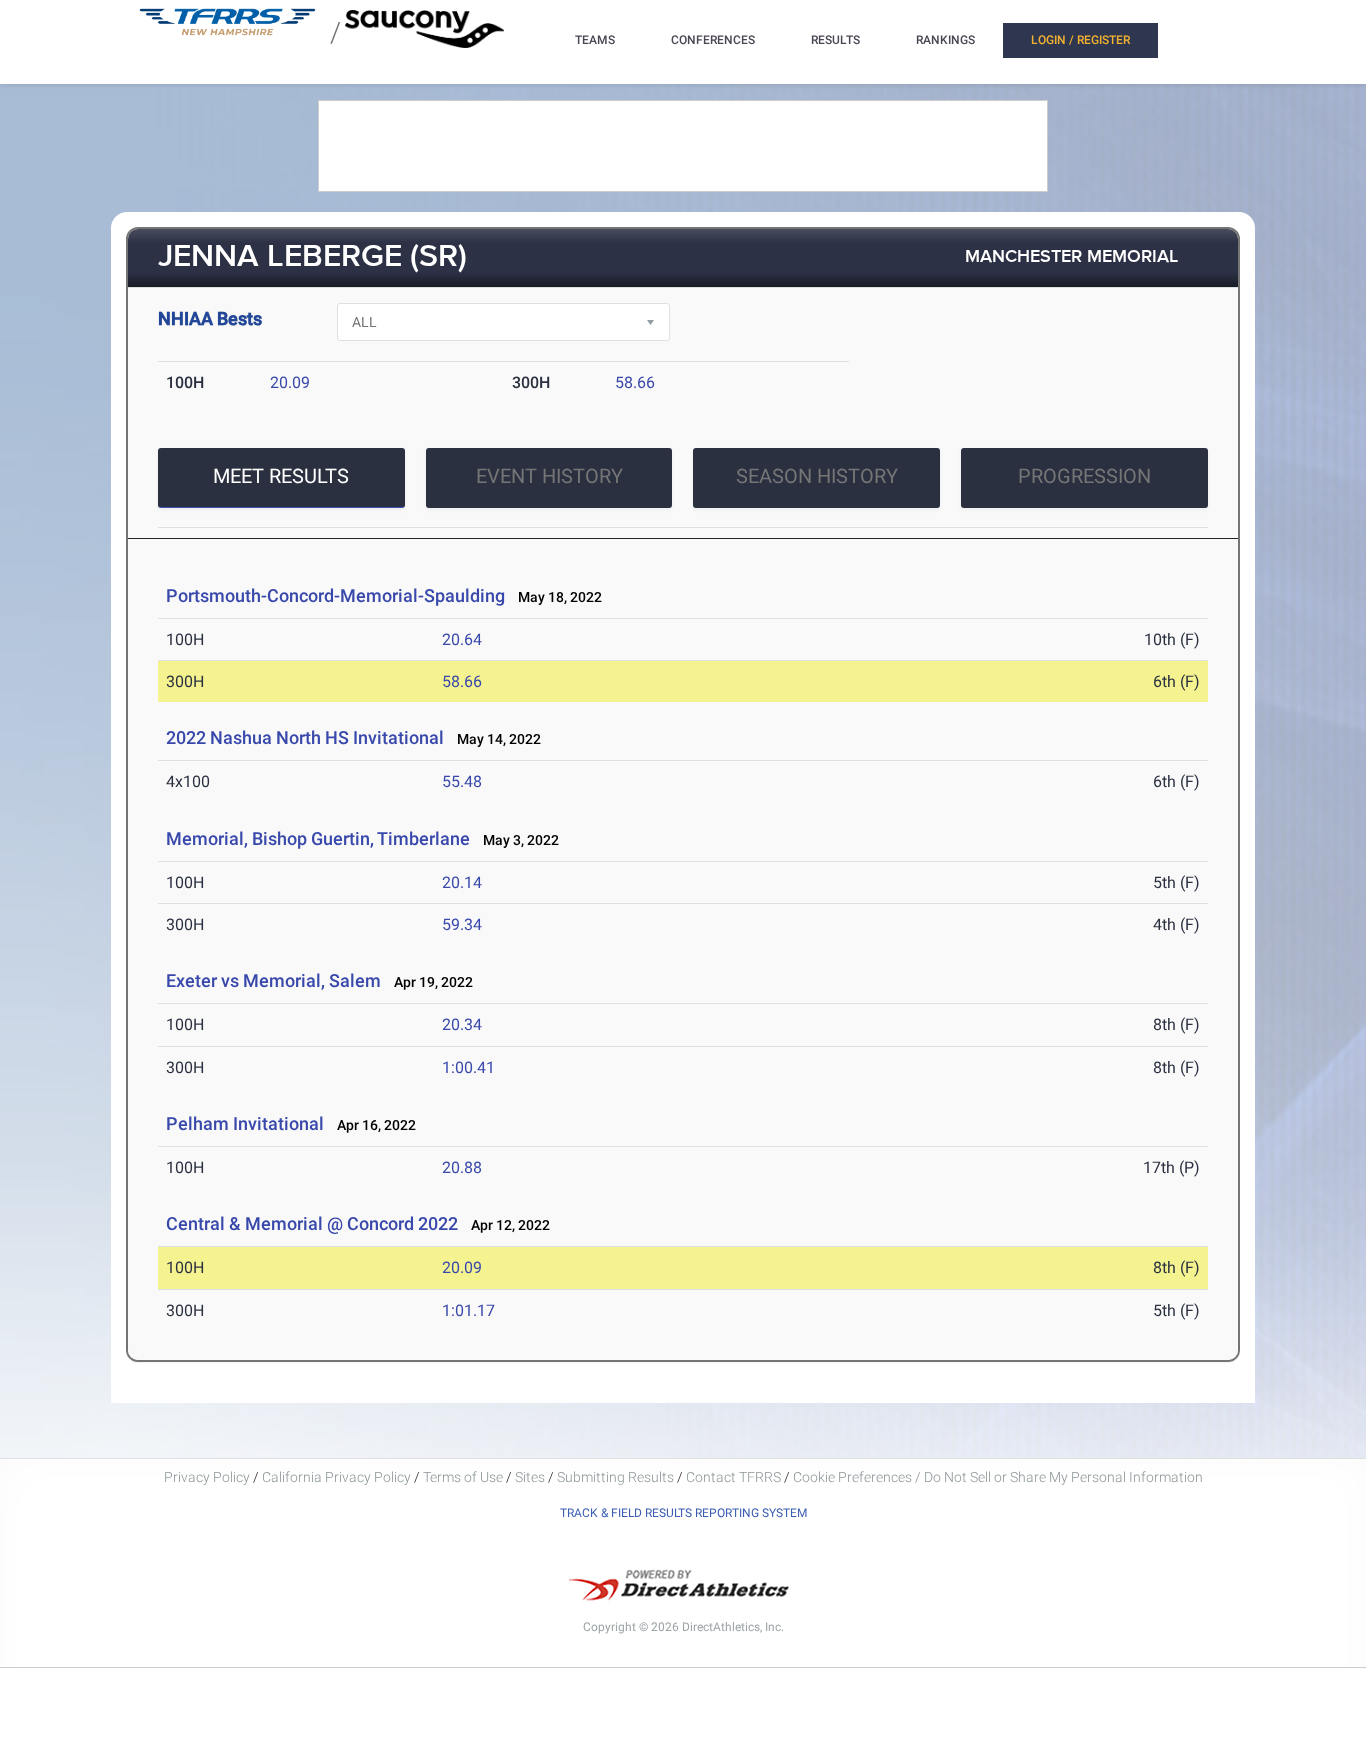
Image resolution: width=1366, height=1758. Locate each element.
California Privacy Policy (336, 1477)
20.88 (462, 1167)
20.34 (462, 1024)
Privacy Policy (207, 1477)
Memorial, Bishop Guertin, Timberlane (320, 838)
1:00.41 (468, 1067)
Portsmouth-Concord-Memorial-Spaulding (335, 595)
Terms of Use (463, 1477)
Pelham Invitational (245, 1123)
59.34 (462, 924)
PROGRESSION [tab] (1084, 476)
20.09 (290, 382)
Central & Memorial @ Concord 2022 (312, 1223)
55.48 (462, 781)
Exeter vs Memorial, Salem (273, 980)
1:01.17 (468, 1310)
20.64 (462, 639)
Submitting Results (615, 1477)
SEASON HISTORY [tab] (817, 476)
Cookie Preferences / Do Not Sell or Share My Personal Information (998, 1477)
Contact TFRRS (735, 1477)
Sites (530, 1477)
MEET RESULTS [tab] (281, 476)
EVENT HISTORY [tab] (549, 476)
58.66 (635, 382)
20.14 (462, 882)
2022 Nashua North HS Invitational (305, 737)
